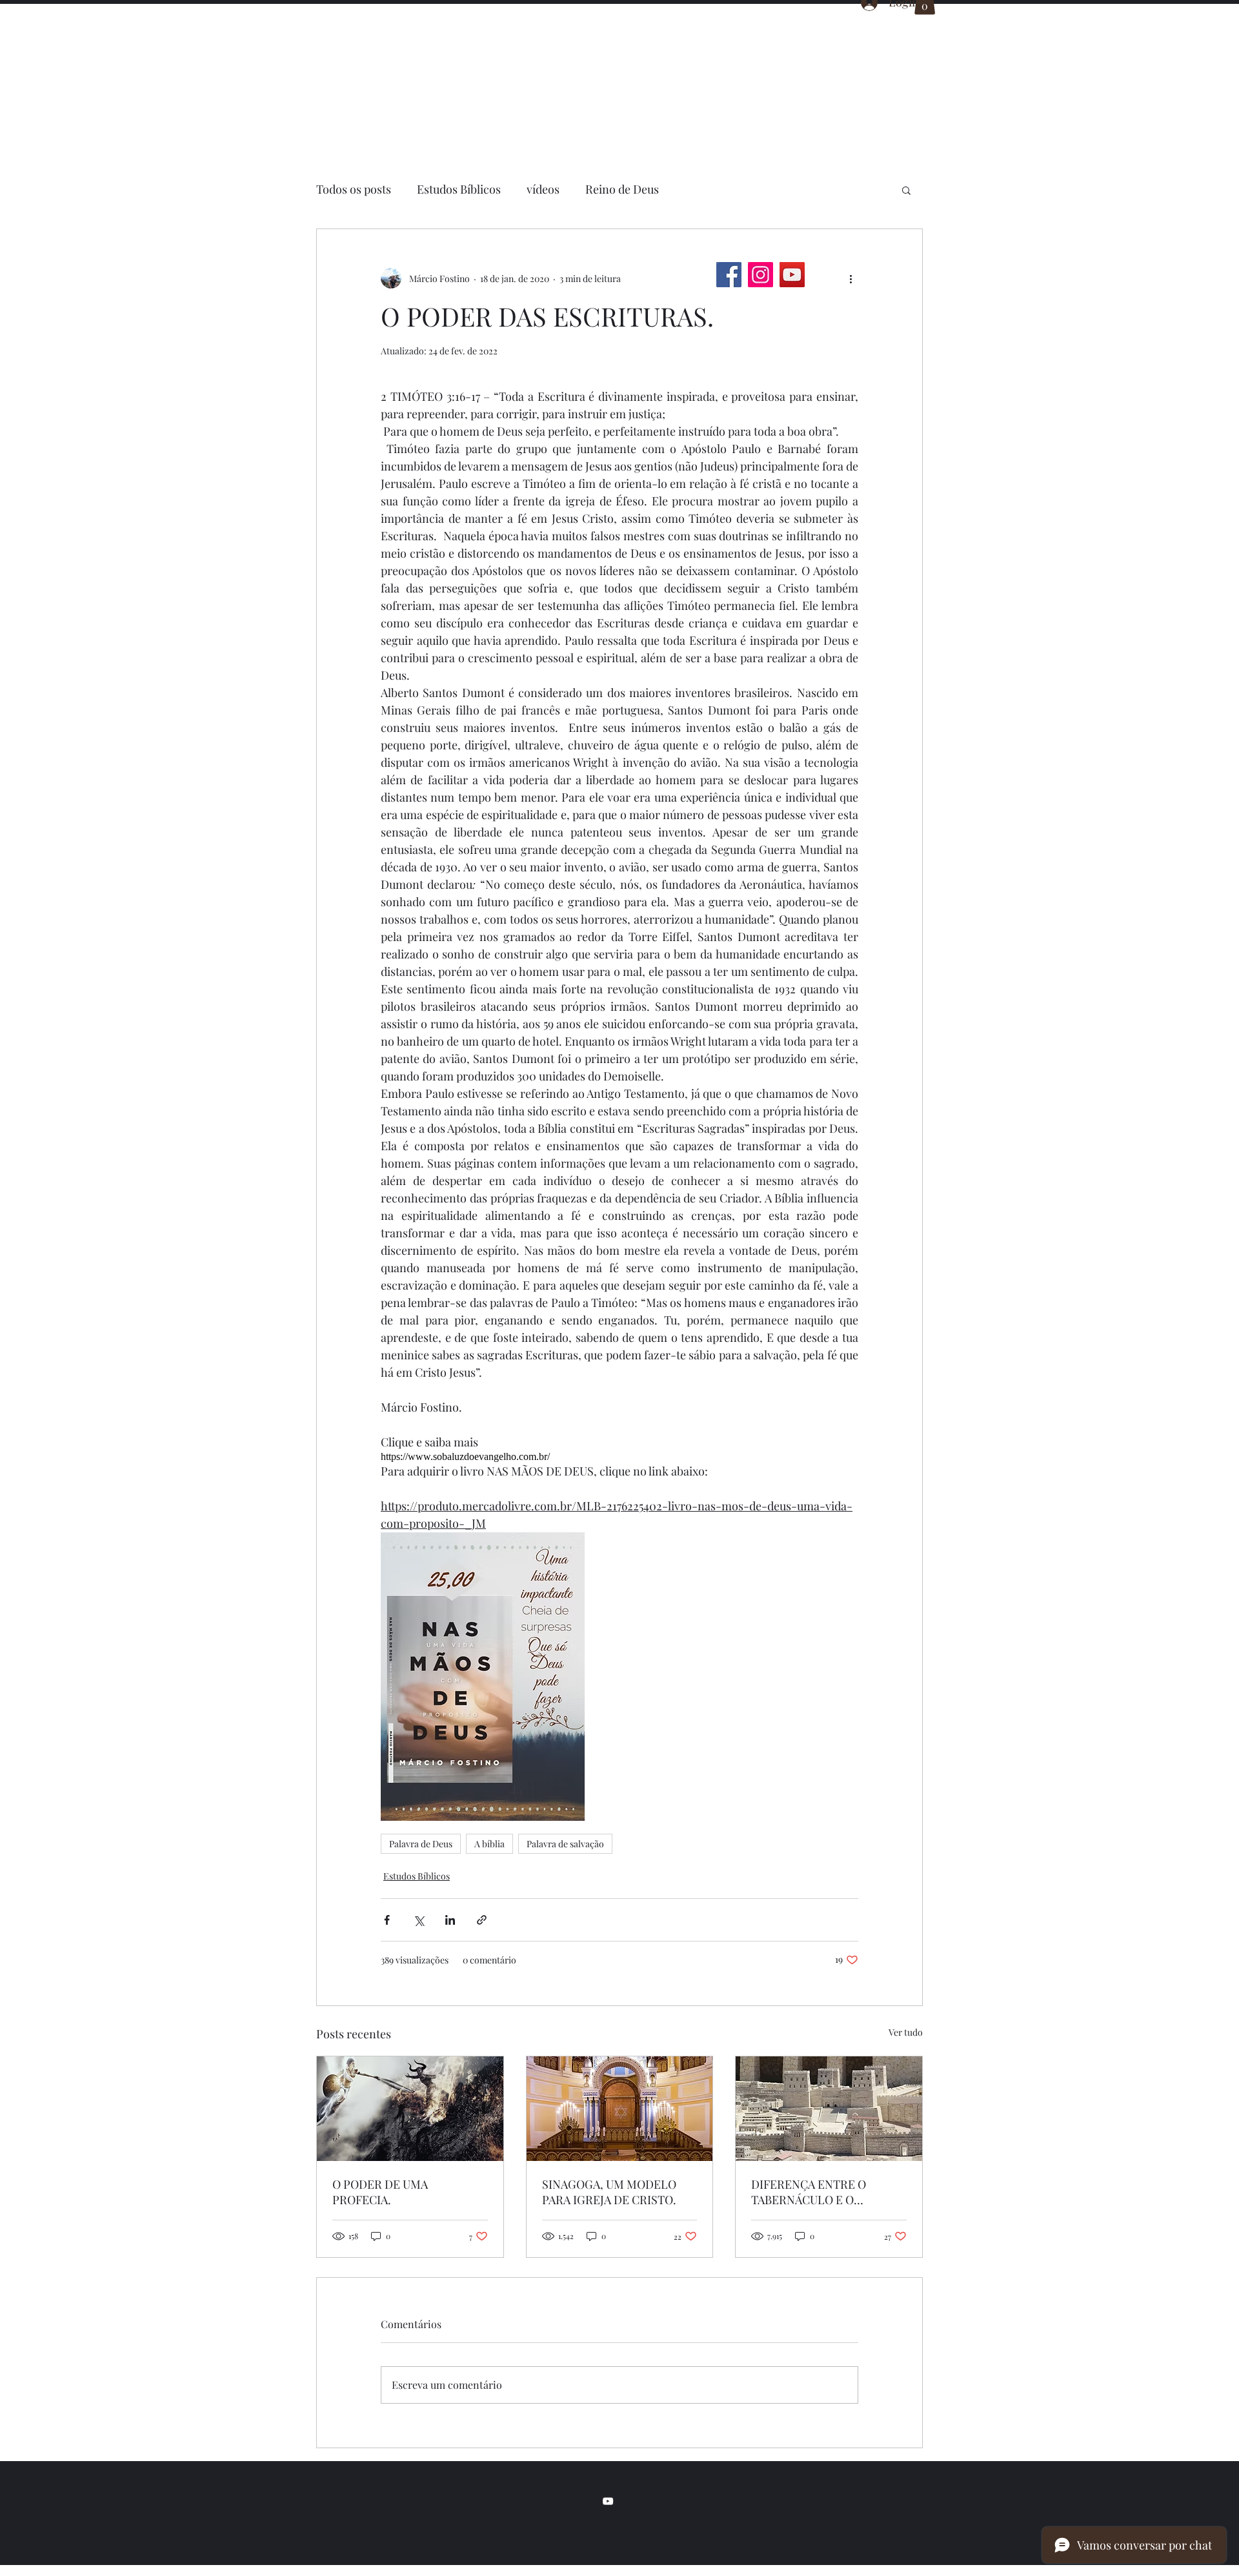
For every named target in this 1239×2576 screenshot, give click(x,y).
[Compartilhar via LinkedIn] (450, 1920)
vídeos (543, 189)
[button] (906, 190)
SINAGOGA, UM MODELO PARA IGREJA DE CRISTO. (609, 2192)
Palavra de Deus (421, 1844)
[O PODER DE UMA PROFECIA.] (410, 2109)
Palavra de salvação (565, 1844)
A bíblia (489, 1844)
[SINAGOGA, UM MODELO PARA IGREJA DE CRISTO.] (620, 2109)
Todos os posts (354, 189)
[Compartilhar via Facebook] (387, 1920)
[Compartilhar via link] (482, 1920)
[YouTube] (792, 275)
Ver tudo (906, 2032)
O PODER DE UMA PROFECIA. (380, 2192)
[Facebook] (729, 275)
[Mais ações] (851, 278)
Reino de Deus (622, 189)
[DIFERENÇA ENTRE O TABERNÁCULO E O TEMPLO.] (829, 2109)
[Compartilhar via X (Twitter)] (418, 1920)
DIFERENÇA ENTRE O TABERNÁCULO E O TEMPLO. (809, 2192)
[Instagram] (761, 275)
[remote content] (619, 1457)
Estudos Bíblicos (459, 189)
